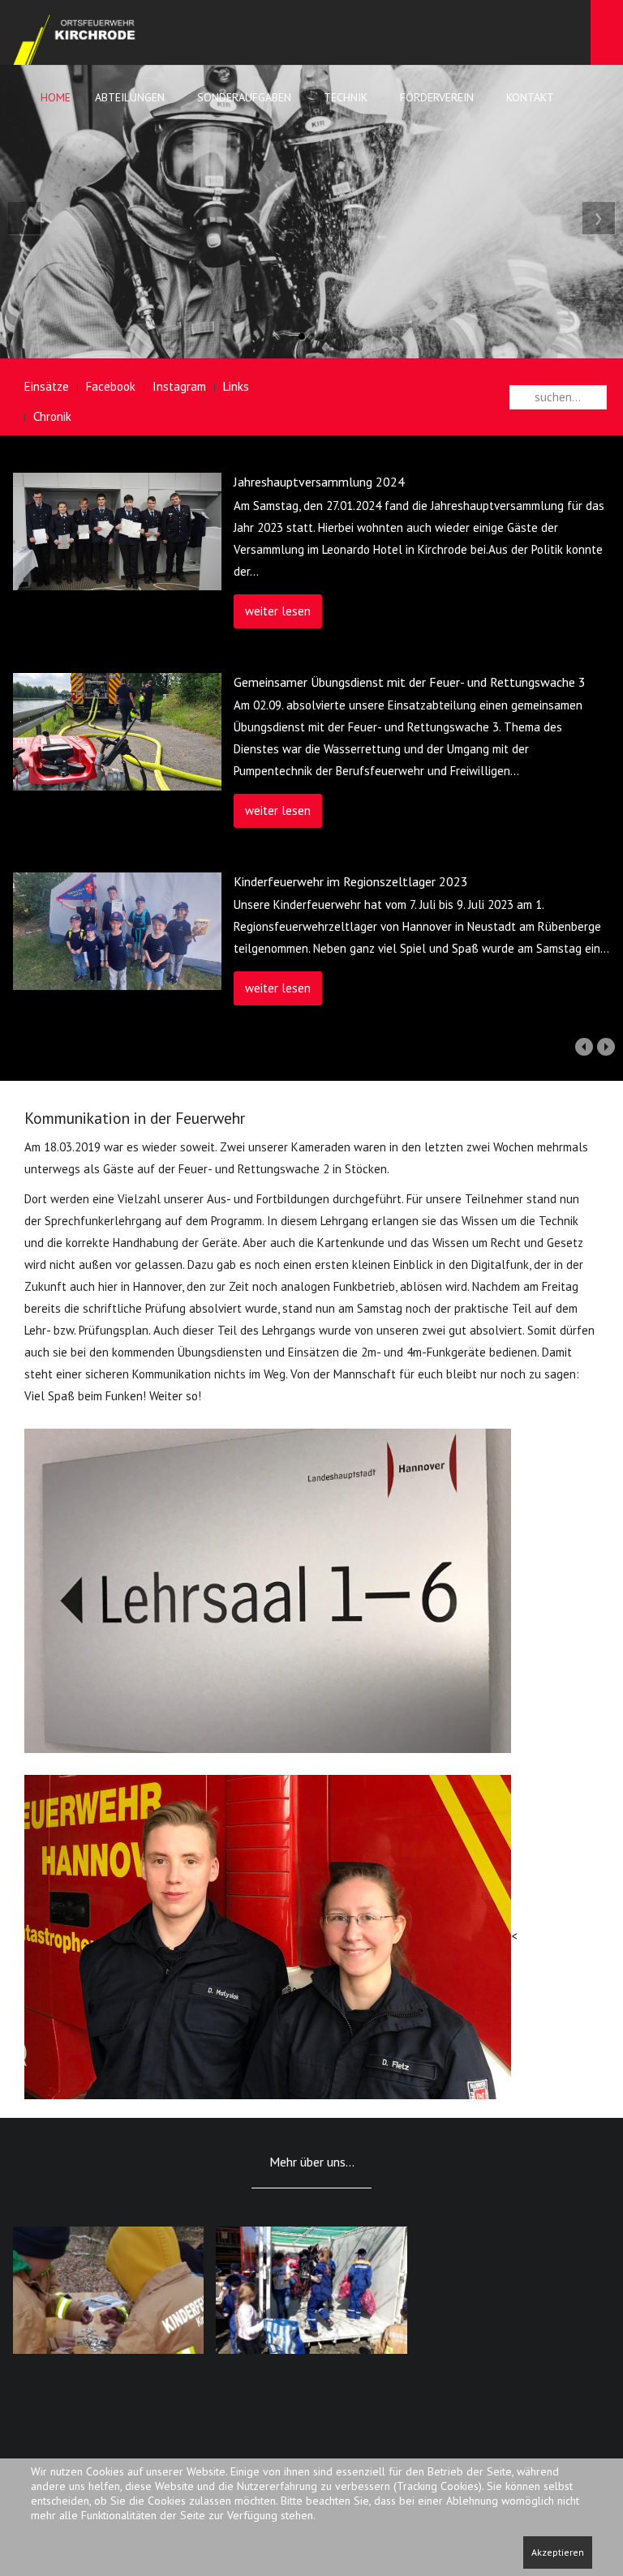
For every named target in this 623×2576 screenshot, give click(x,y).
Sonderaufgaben (244, 97)
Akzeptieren (558, 2552)
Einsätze (47, 386)
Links (236, 386)
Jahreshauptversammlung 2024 (319, 482)
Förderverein (437, 97)
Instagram (179, 386)
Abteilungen (130, 97)
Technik (346, 97)
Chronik (52, 416)
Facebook (111, 386)
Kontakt (530, 97)
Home (54, 97)
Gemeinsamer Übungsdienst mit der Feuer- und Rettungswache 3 (410, 682)
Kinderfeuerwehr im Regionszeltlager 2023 (351, 881)
